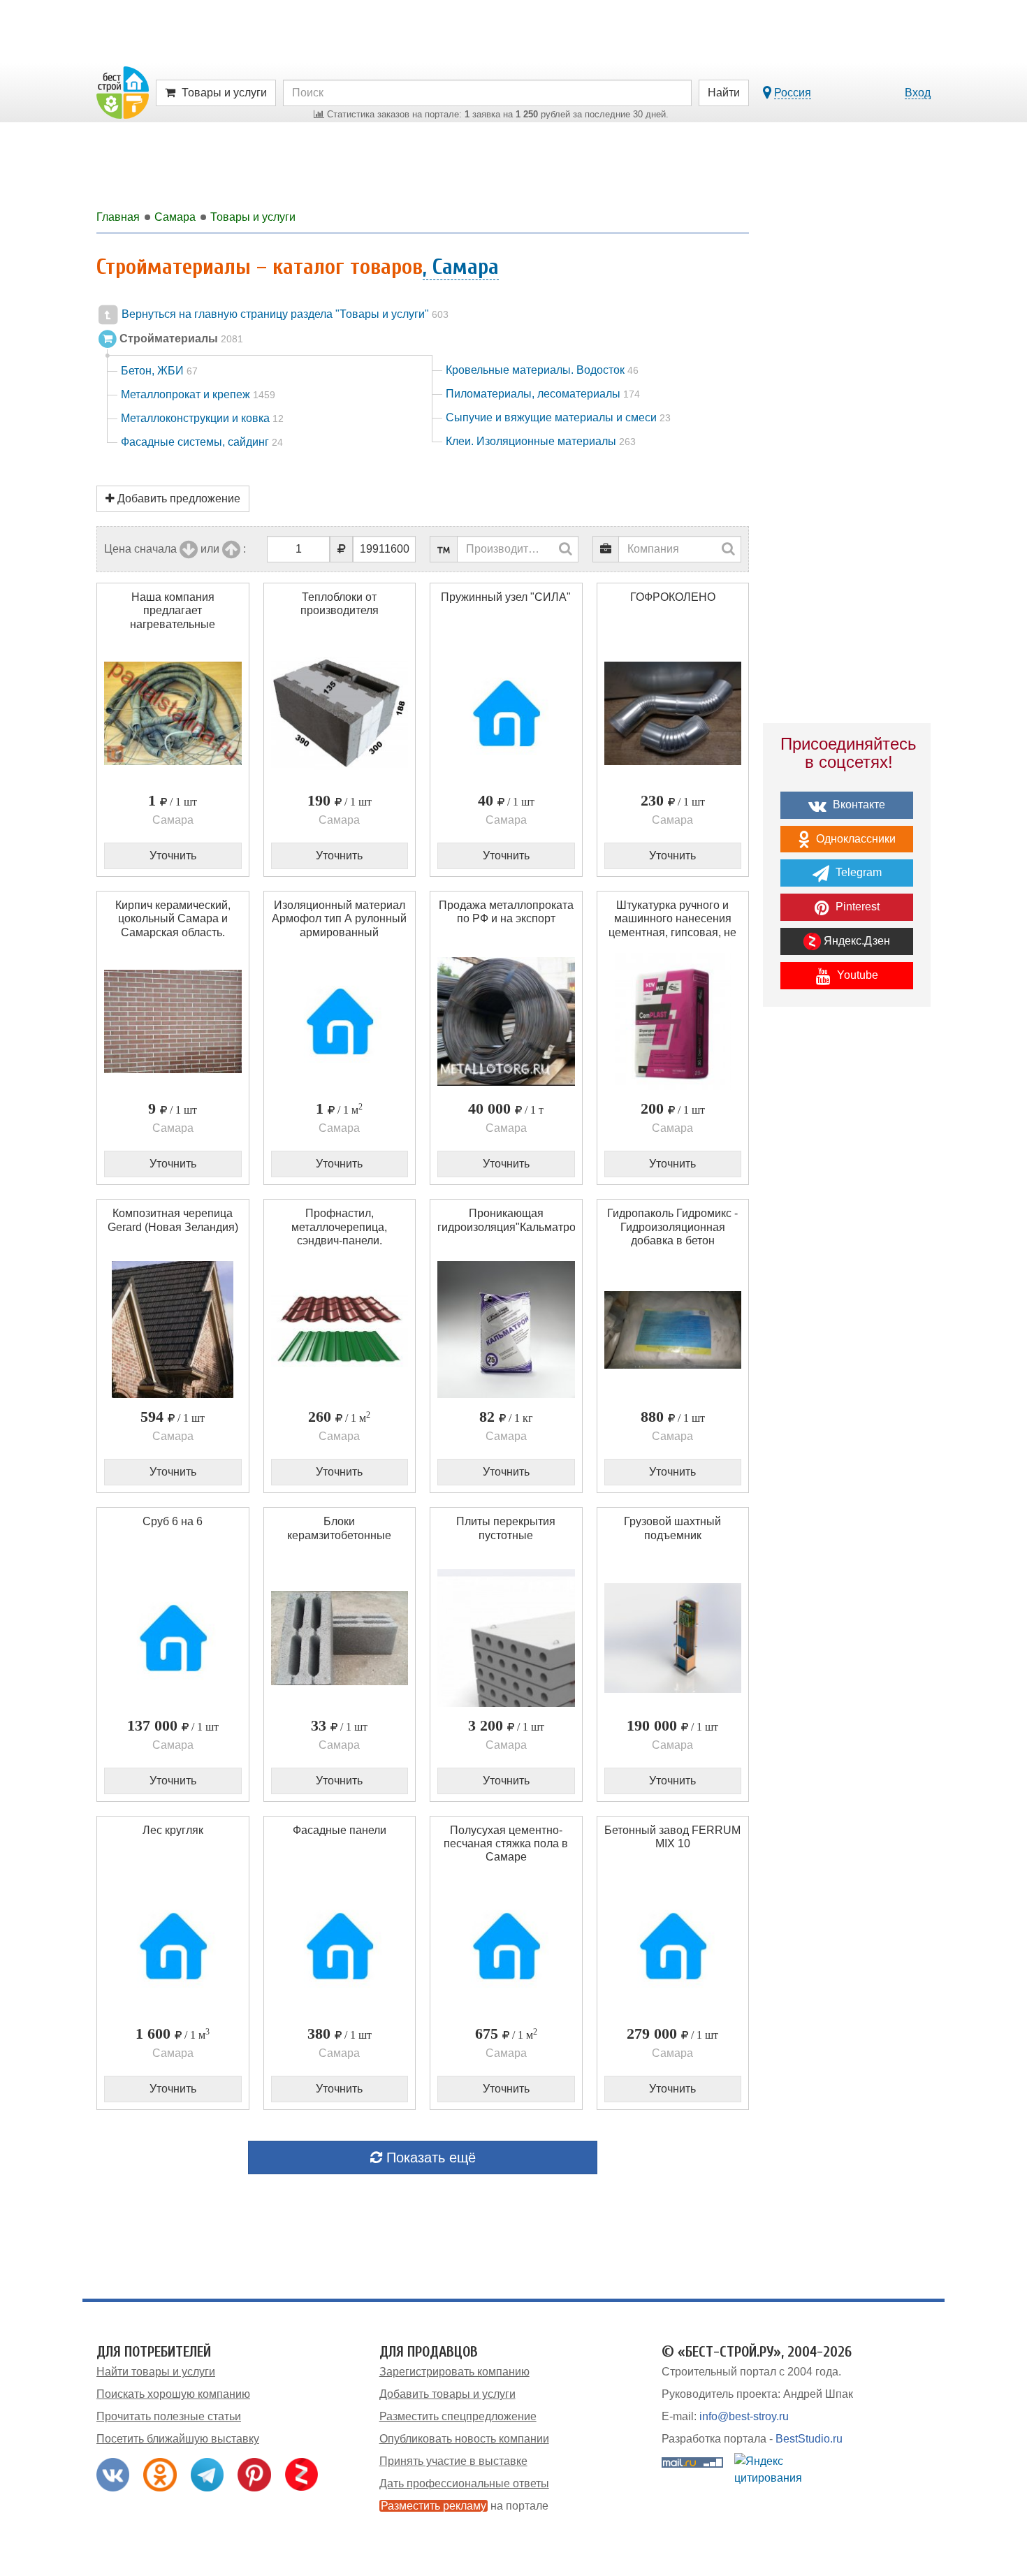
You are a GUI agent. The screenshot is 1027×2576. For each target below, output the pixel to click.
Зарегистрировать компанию (454, 2372)
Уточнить (173, 856)
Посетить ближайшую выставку (178, 2439)
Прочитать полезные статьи (169, 2416)
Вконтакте (858, 805)
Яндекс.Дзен (855, 941)
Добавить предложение (177, 499)
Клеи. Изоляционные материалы (541, 441)
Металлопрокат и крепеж (198, 394)
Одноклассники (854, 839)
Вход (918, 93)
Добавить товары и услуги (447, 2394)
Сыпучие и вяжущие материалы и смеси (558, 417)
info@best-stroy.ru (744, 2416)
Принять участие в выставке (453, 2461)
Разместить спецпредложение (458, 2416)
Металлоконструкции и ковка (202, 418)
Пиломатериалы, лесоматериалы (543, 394)
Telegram (857, 872)
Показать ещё (429, 2157)
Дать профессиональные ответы (464, 2483)
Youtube (856, 975)
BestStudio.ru (809, 2439)
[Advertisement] (847, 1261)
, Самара (461, 267)
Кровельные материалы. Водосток (542, 370)
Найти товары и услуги (156, 2372)
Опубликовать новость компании (464, 2439)
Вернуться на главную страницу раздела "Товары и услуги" (284, 314)
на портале (465, 2506)
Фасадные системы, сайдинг (202, 442)
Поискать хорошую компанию (173, 2394)
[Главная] (123, 92)
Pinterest (856, 907)
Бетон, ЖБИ (159, 371)
